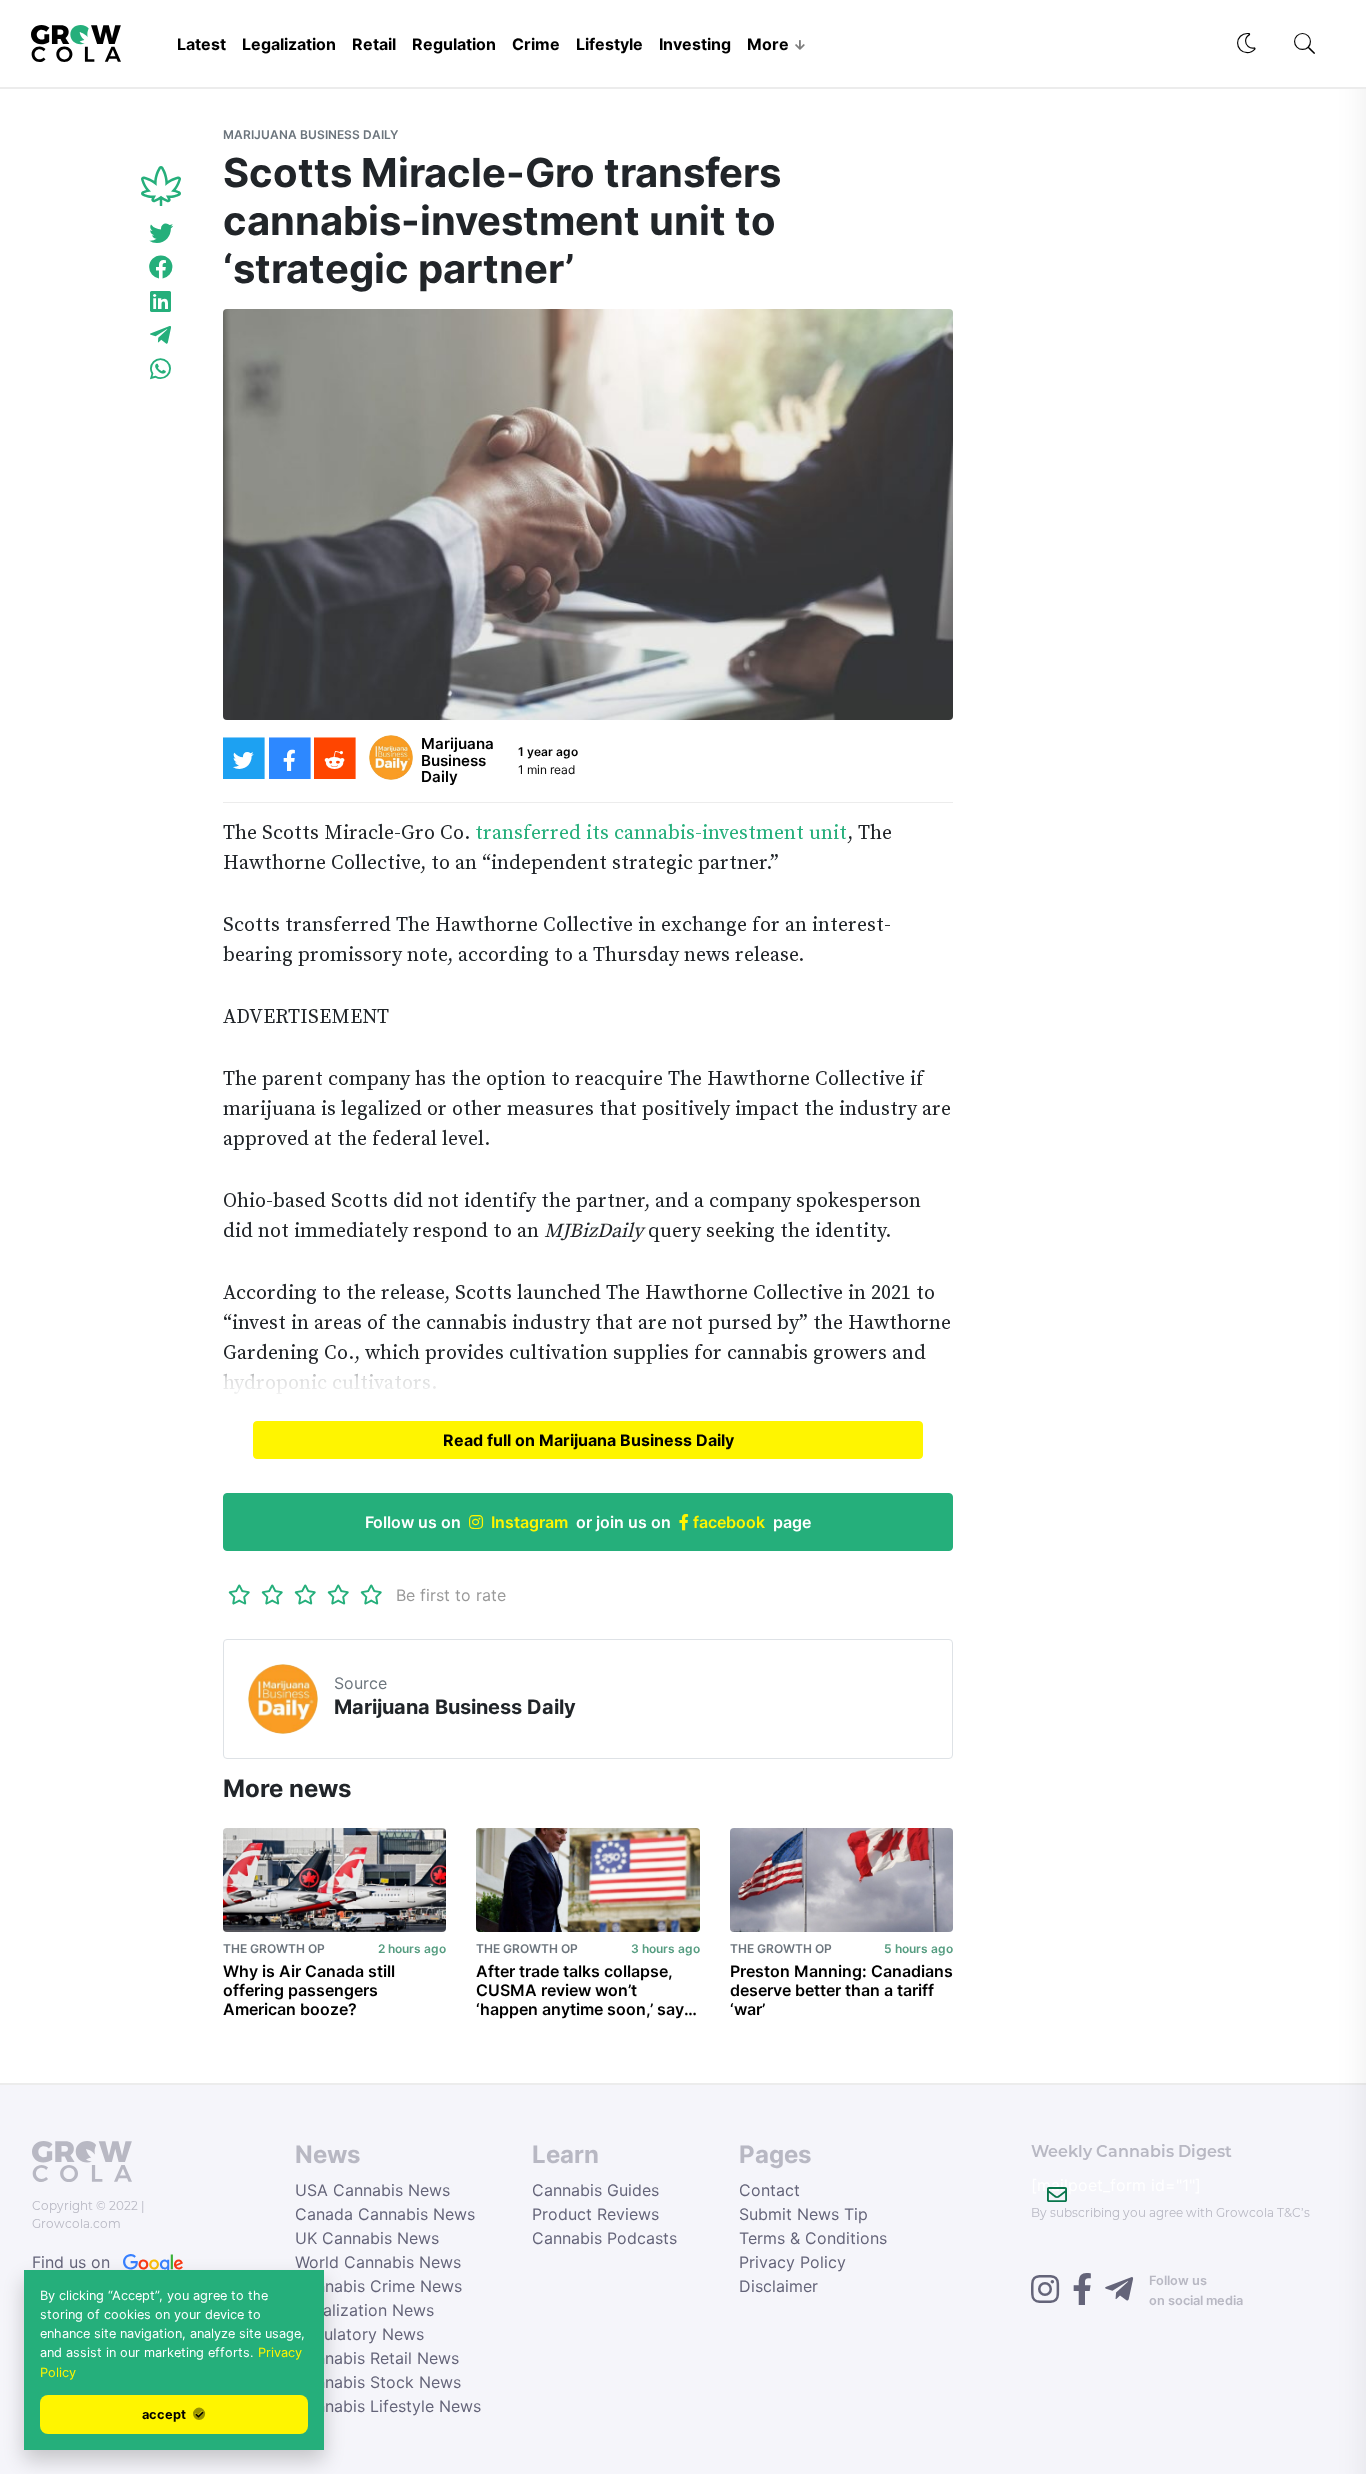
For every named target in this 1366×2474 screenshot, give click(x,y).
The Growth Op (274, 1948)
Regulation (454, 44)
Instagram (529, 1522)
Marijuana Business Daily (310, 134)
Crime (536, 44)
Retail (374, 44)
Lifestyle (609, 44)
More (768, 44)
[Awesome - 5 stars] (371, 1595)
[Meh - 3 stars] (305, 1595)
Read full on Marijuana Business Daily (588, 1440)
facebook (727, 1522)
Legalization (289, 44)
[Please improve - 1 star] (239, 1595)
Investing (695, 44)
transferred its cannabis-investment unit (661, 833)
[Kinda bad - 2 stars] (272, 1595)
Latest (201, 44)
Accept (165, 2414)
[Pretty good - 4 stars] (338, 1595)
